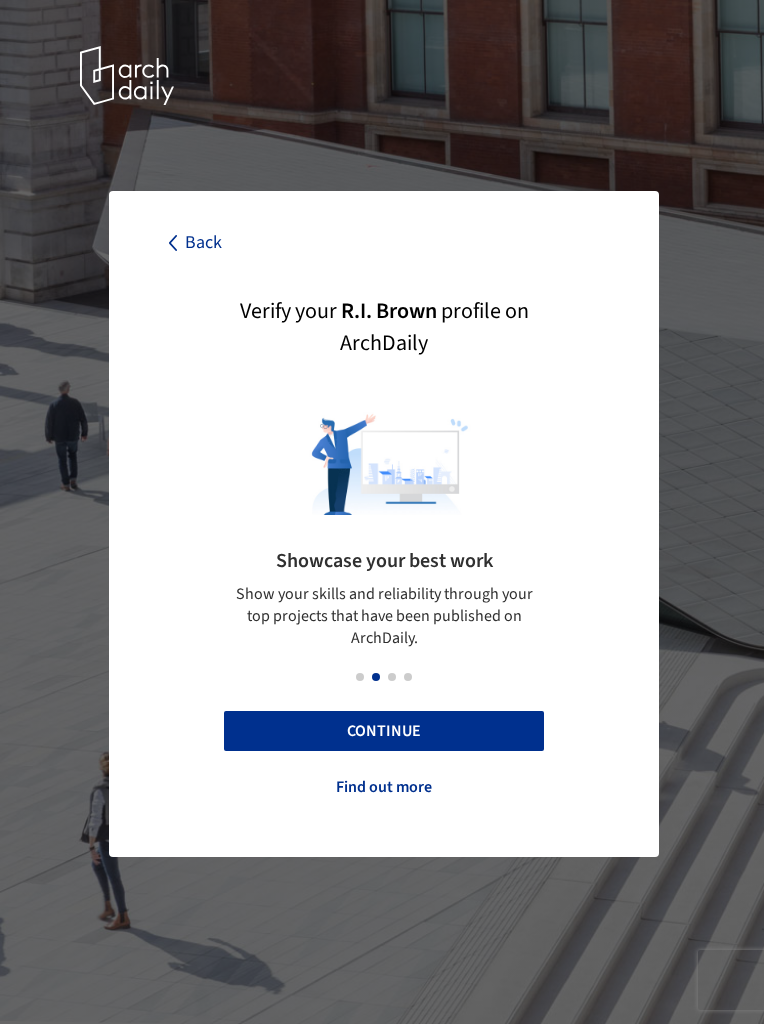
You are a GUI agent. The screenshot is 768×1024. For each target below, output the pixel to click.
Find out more (384, 787)
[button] (360, 677)
